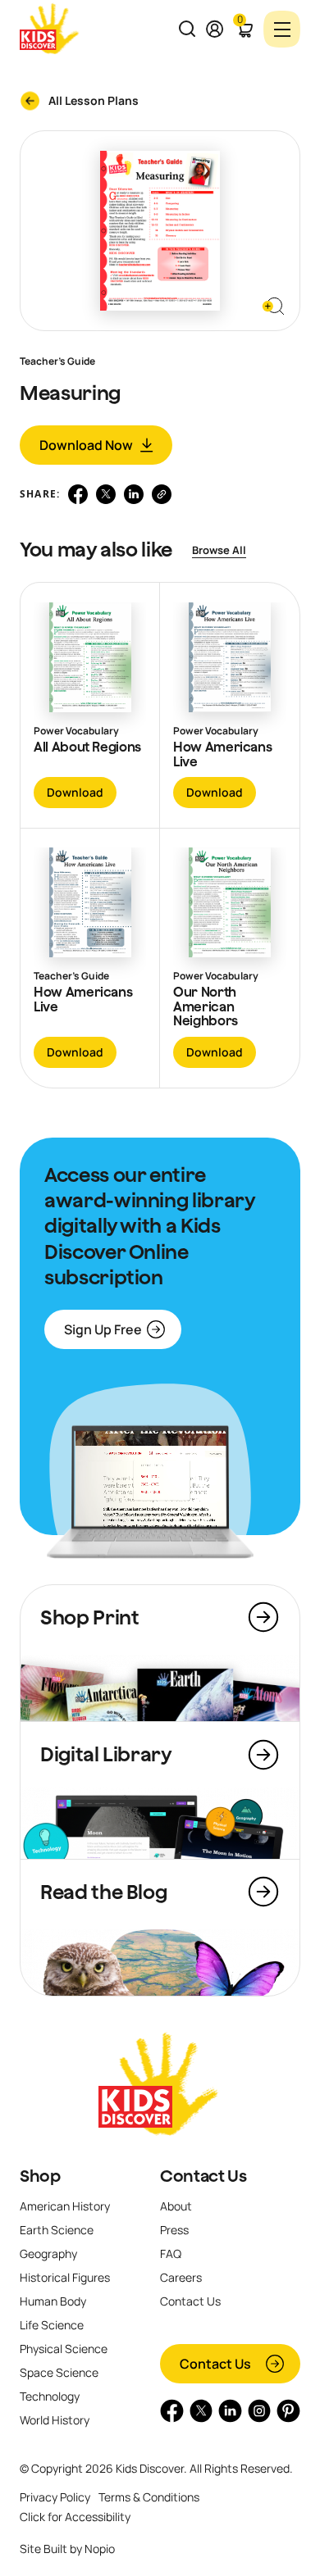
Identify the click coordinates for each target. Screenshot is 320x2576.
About (176, 2206)
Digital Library (106, 1754)
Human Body (53, 2301)
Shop (40, 2176)
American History (65, 2206)
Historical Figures (65, 2277)
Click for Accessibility (75, 2517)
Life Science (52, 2325)
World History (55, 2420)
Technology (50, 2396)
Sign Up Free (103, 1329)
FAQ (171, 2253)
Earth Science (57, 2230)
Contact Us (203, 2176)
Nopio (100, 2549)
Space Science (59, 2372)
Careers (181, 2277)
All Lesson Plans (94, 100)
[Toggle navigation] (282, 29)
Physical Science (64, 2349)
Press (174, 2230)
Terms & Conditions (149, 2497)
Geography (48, 2253)
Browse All (219, 550)
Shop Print (89, 1617)
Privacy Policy (55, 2497)
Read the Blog (103, 1892)
